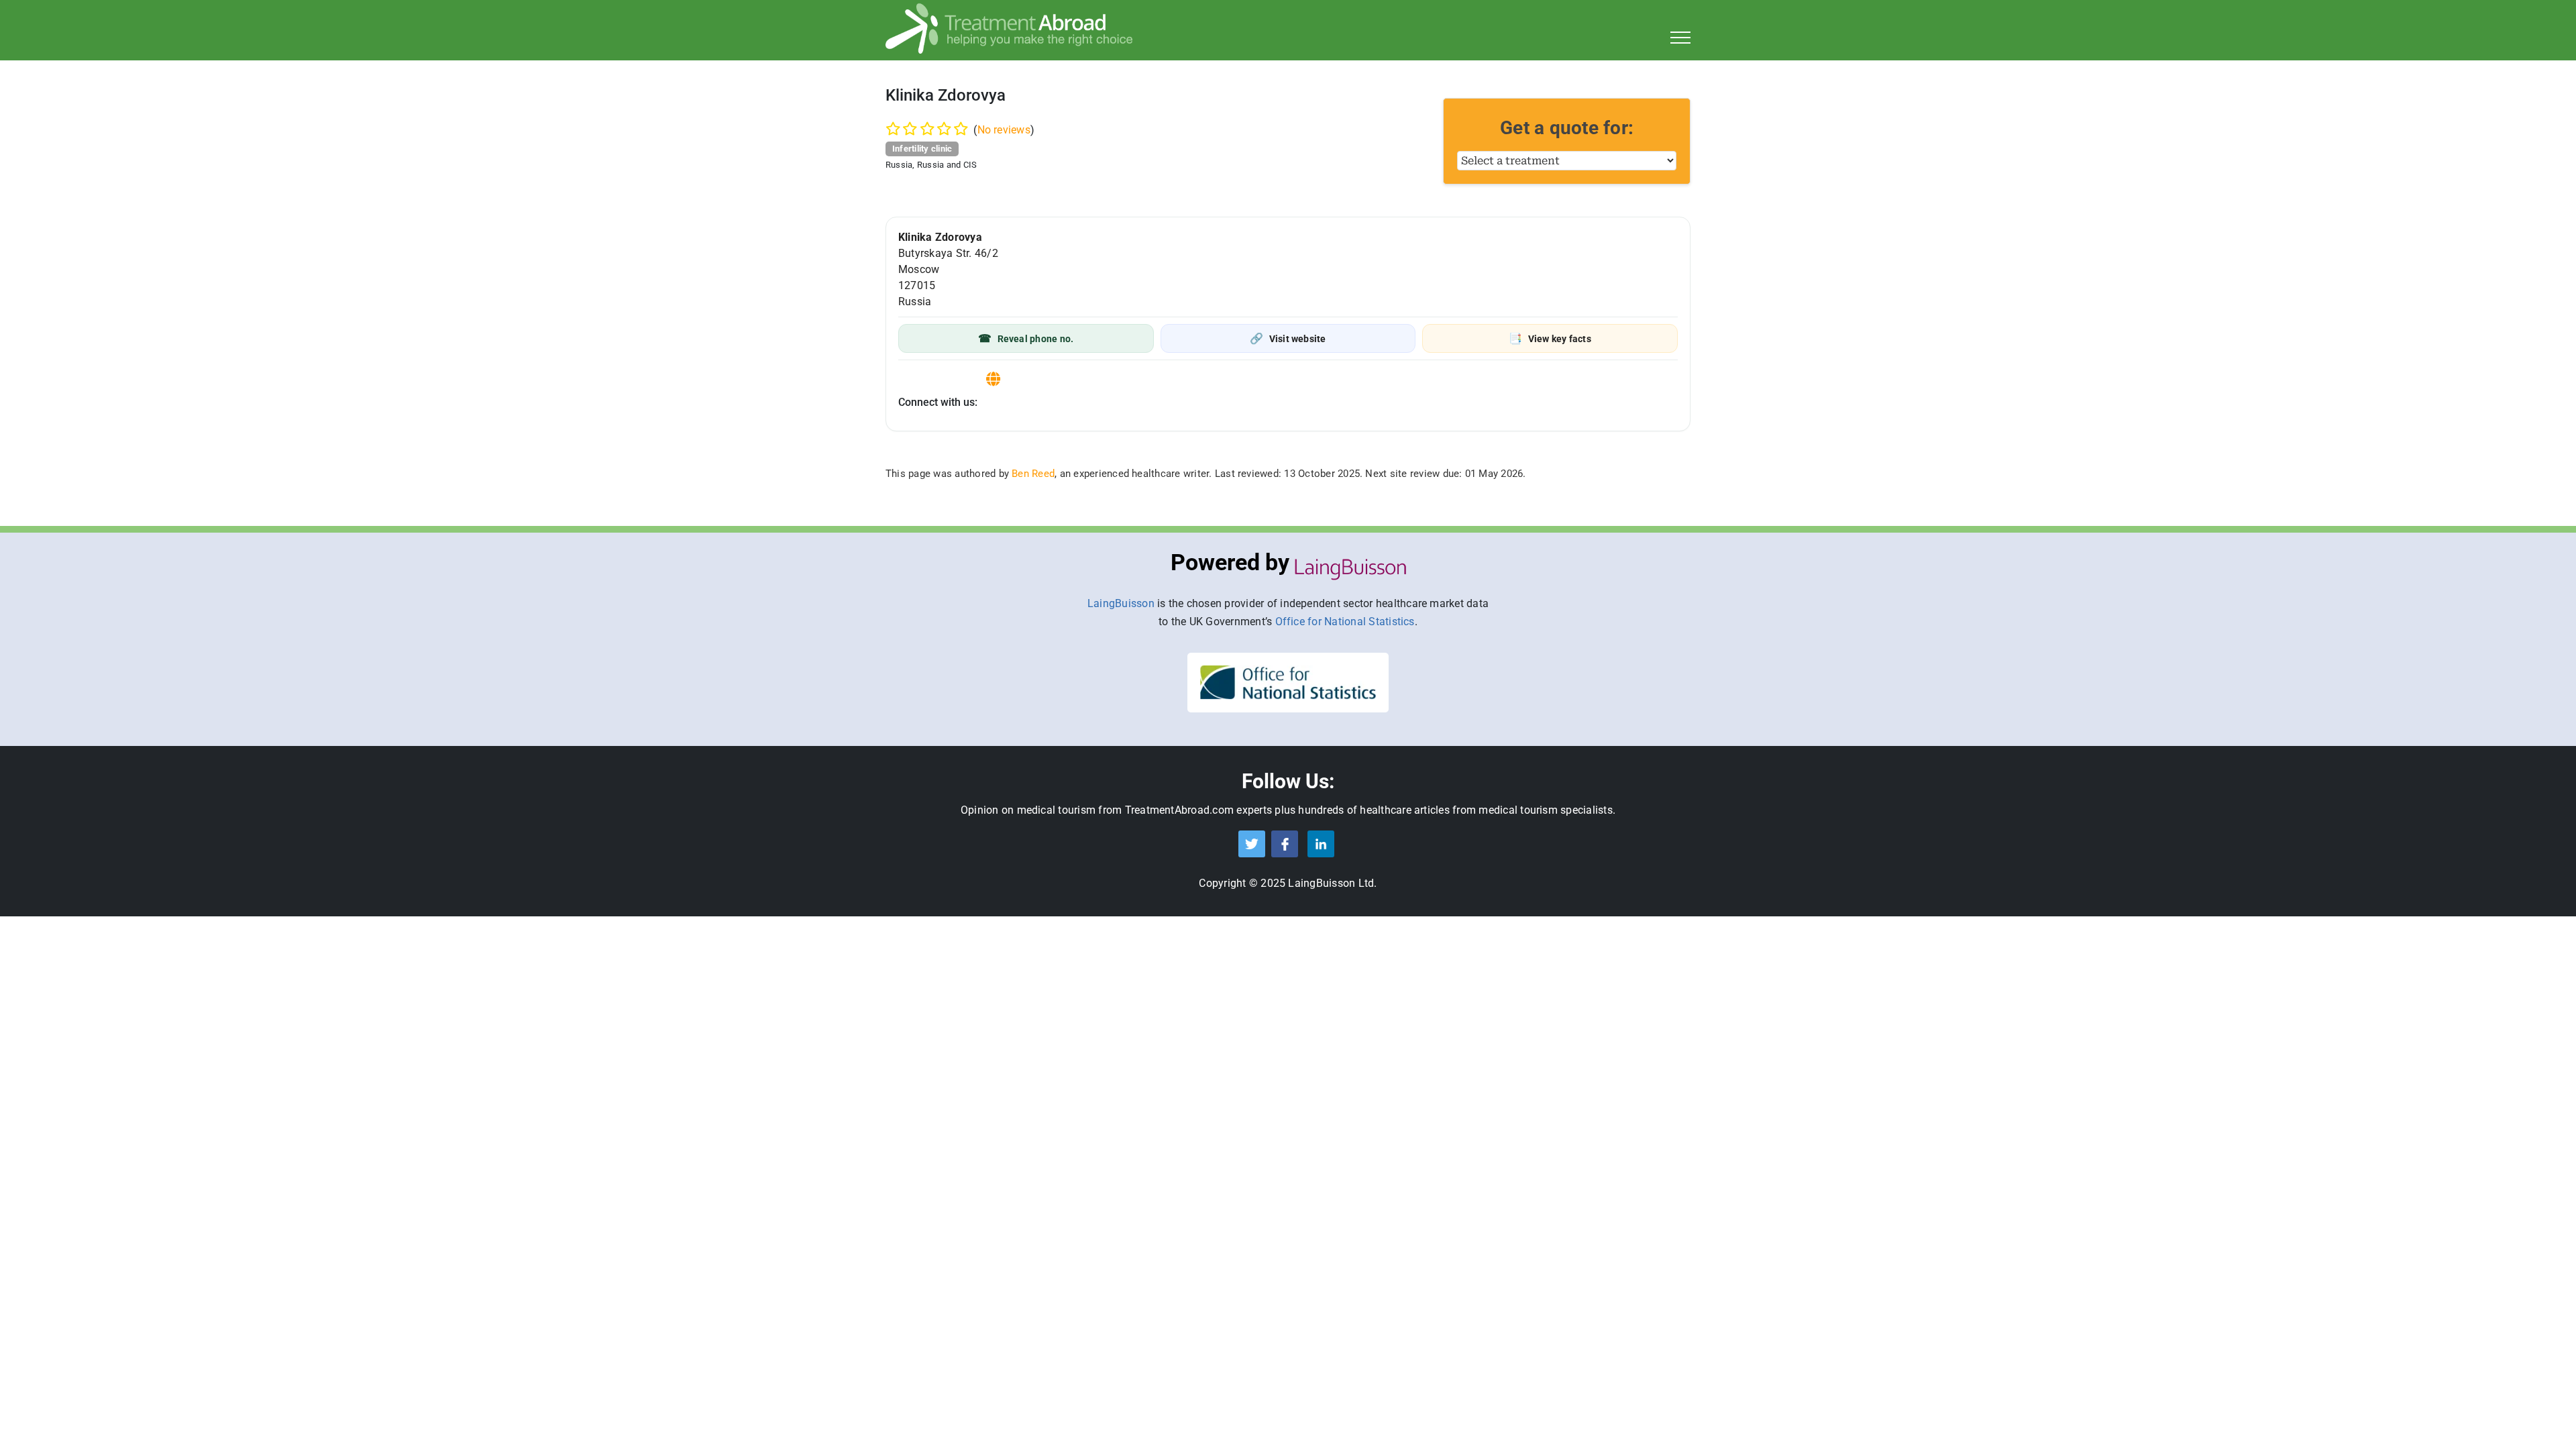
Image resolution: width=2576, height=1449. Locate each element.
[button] (1026, 338)
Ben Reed (1033, 474)
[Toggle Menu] (1681, 38)
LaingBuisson (1121, 603)
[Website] (993, 379)
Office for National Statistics (1345, 622)
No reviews (1004, 130)
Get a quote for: (1567, 128)
